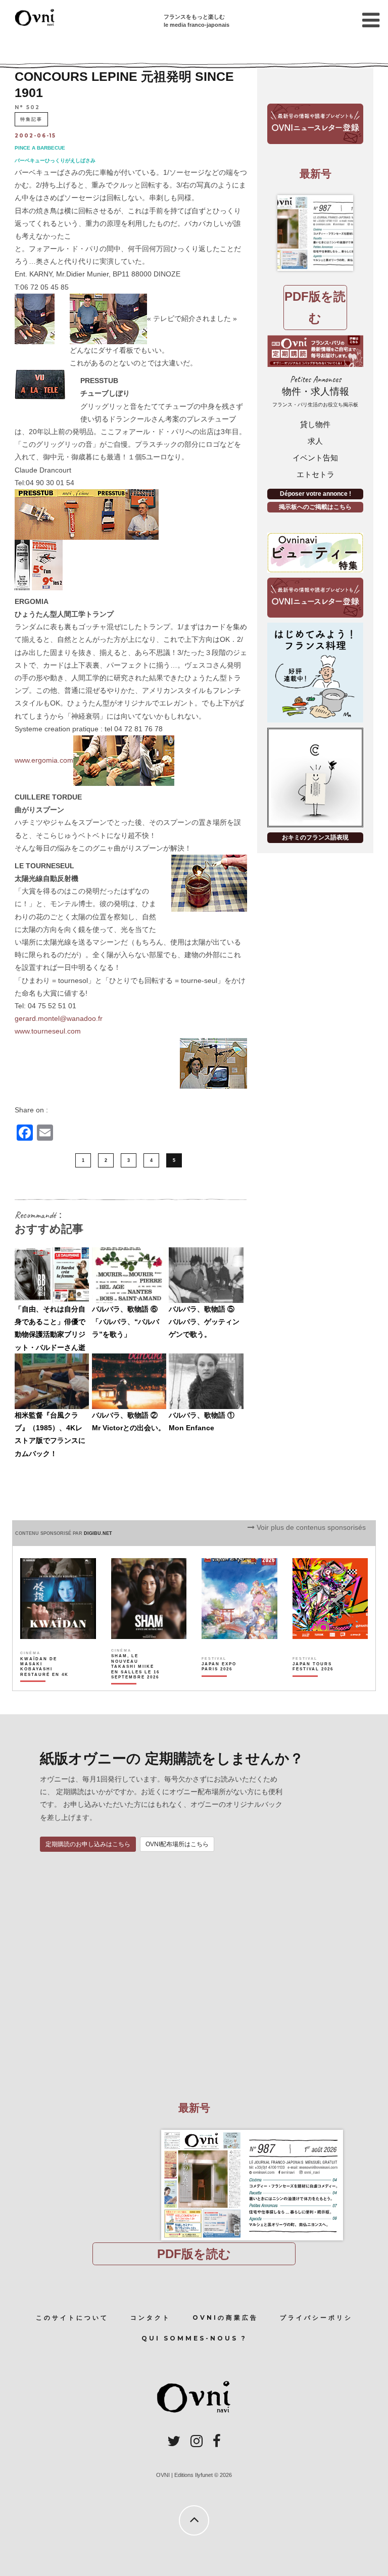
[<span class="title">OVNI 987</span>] (315, 233)
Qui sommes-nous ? (194, 2338)
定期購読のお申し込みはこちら (88, 1844)
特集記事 (31, 119)
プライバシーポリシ (316, 2317)
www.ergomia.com (44, 760)
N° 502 (27, 107)
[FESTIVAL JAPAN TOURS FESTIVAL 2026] (317, 1684)
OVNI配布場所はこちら (177, 1844)
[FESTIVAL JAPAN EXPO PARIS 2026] (226, 1684)
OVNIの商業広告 (225, 2317)
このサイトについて (72, 2317)
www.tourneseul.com (48, 1031)
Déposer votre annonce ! (316, 494)
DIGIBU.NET (98, 1533)
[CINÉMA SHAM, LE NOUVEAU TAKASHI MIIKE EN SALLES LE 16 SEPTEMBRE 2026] (136, 1684)
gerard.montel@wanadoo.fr (59, 1018)
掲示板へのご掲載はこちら (315, 507)
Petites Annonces (315, 391)
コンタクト (151, 2317)
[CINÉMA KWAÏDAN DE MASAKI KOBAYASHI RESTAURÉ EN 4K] (45, 1684)
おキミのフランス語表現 (315, 837)
